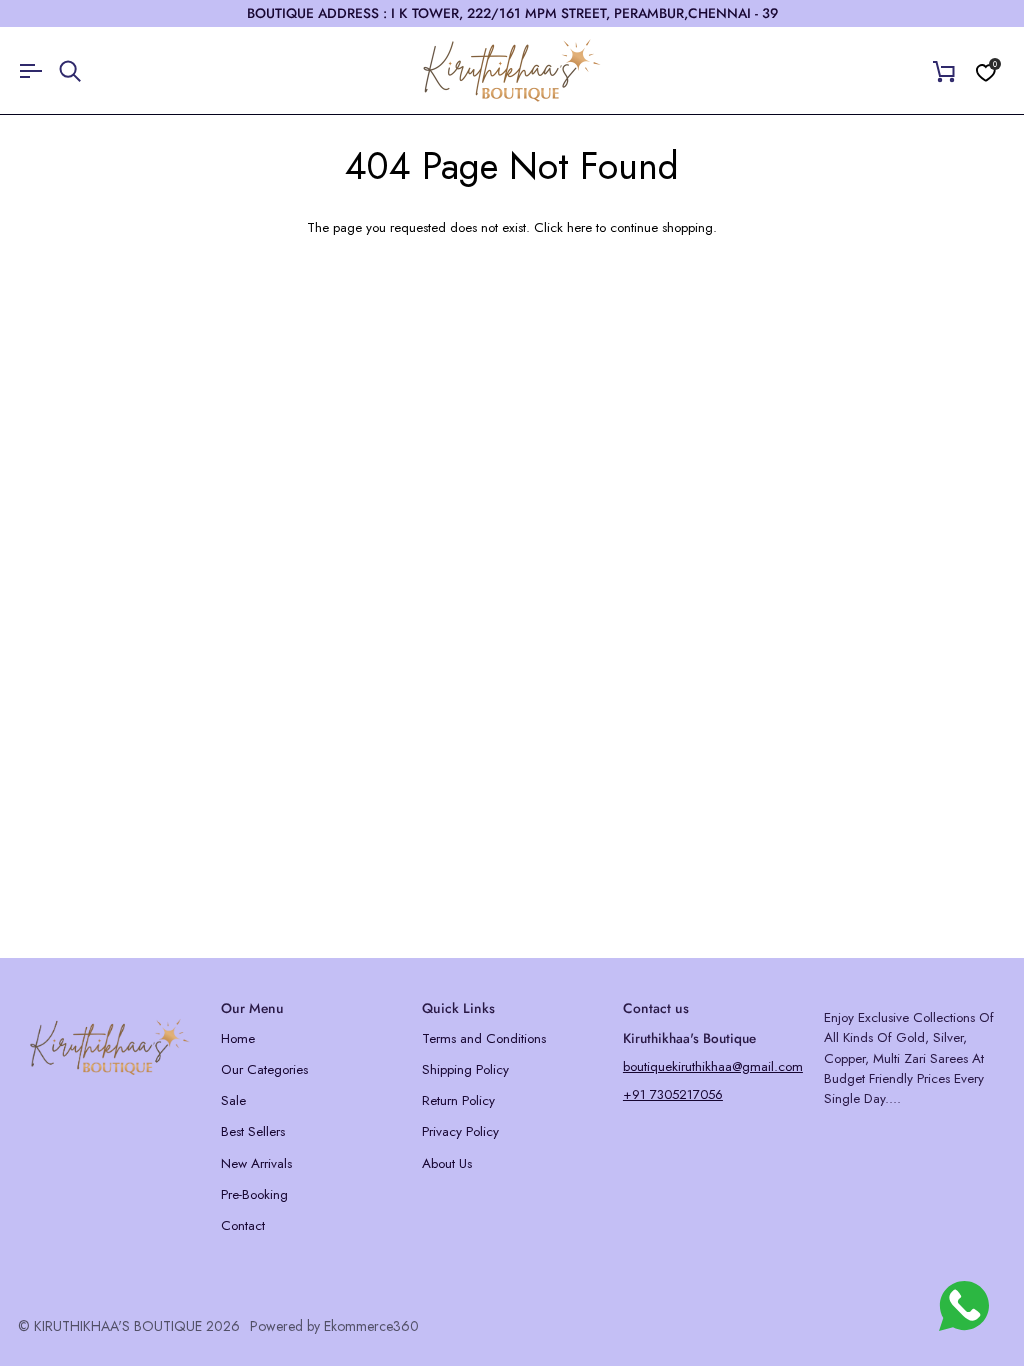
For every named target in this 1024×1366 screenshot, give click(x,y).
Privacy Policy (460, 1131)
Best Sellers (253, 1131)
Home (238, 1038)
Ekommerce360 (371, 1326)
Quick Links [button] (458, 1008)
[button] (110, 1003)
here (579, 227)
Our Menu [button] (252, 1008)
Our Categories (264, 1069)
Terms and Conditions (484, 1038)
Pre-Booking (254, 1194)
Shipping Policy (465, 1069)
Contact (243, 1225)
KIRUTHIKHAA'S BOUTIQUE (118, 1326)
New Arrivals (256, 1163)
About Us (447, 1163)
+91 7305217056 (673, 1094)
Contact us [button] (656, 1008)
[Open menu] (38, 70)
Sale (233, 1100)
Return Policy (458, 1100)
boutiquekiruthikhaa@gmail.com (713, 1066)
